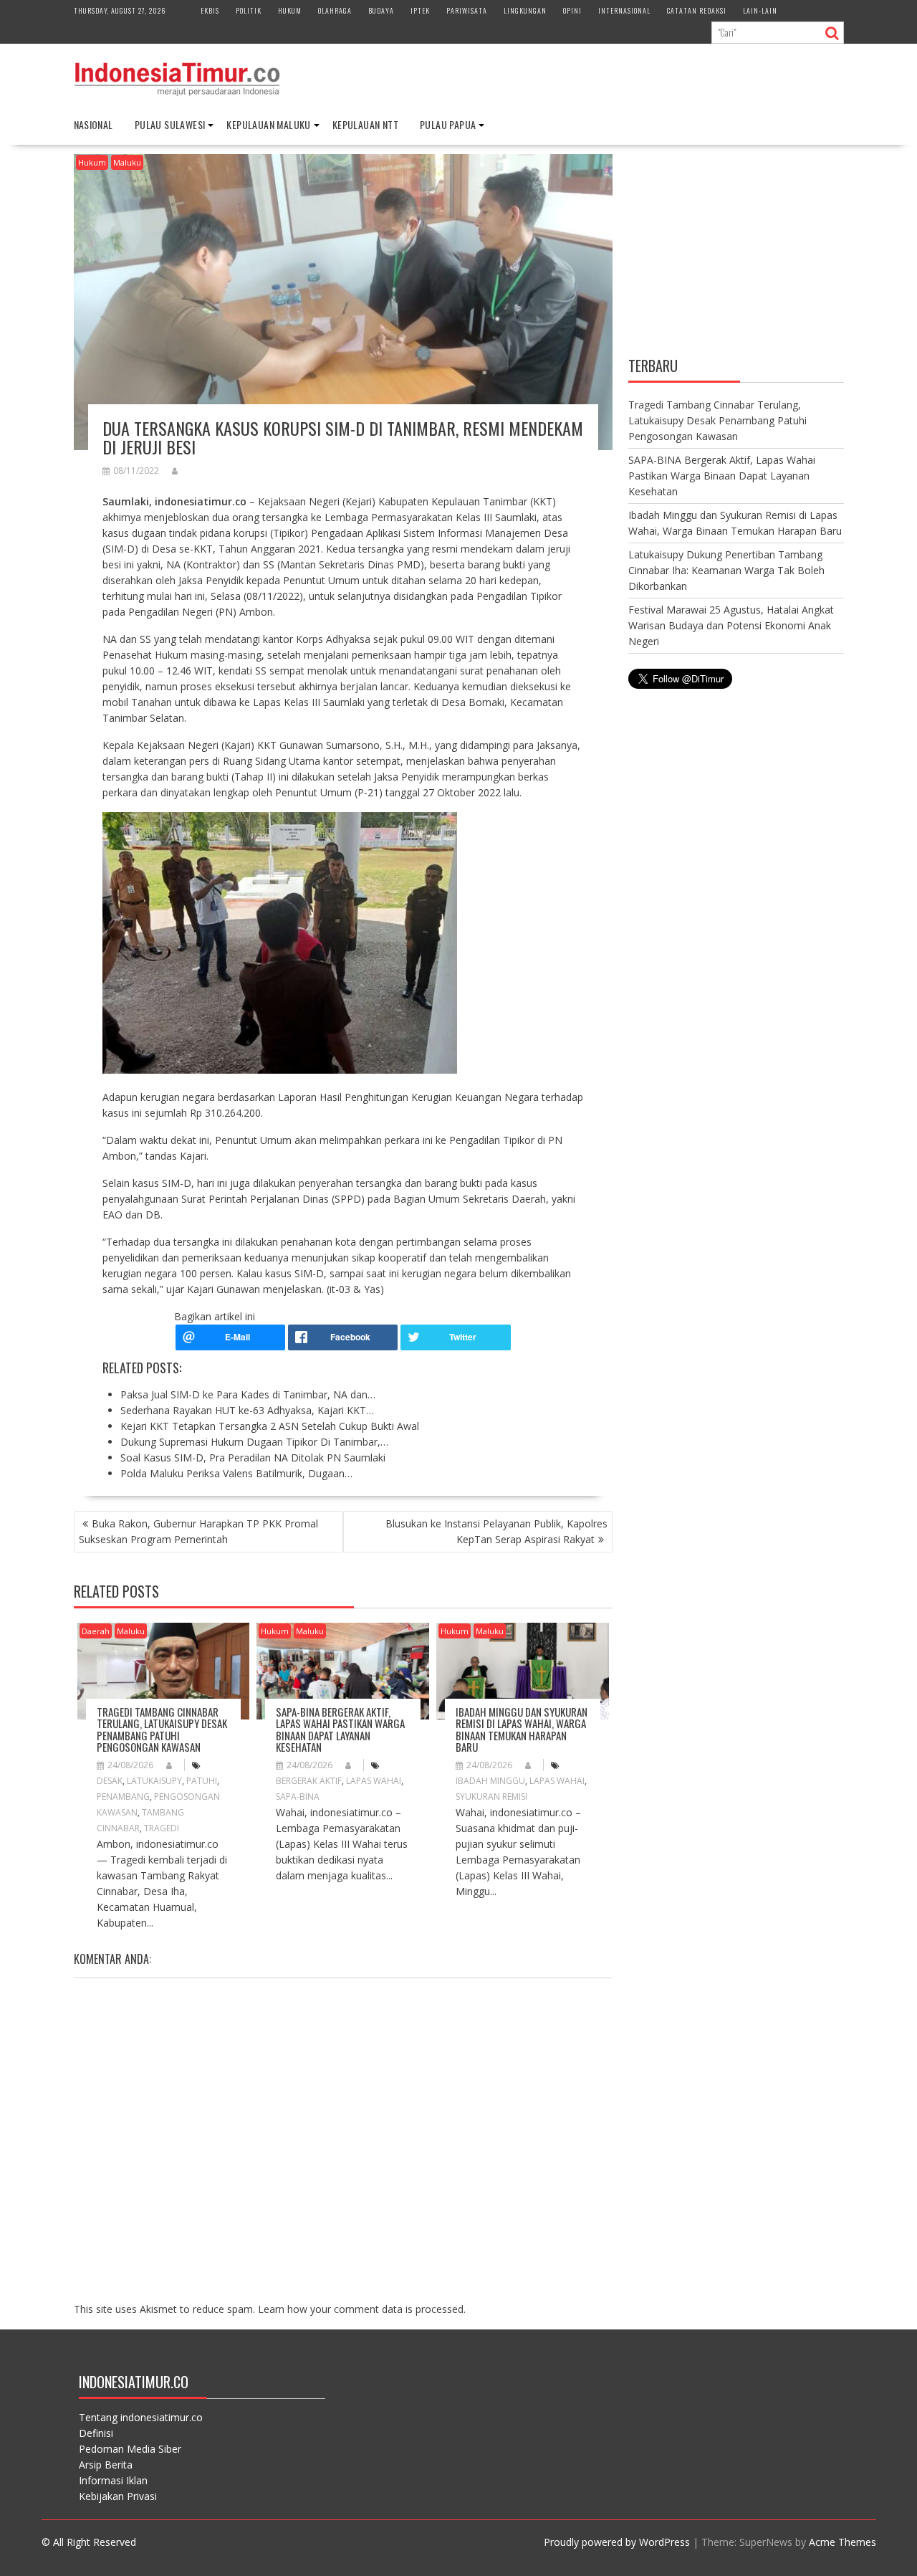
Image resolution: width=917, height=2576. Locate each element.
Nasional (93, 124)
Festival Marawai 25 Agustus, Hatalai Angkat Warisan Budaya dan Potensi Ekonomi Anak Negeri (731, 625)
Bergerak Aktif (309, 1781)
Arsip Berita (106, 2465)
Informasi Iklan (113, 2480)
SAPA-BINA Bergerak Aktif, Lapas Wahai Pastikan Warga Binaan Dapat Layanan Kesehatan (340, 1730)
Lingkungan (525, 10)
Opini (572, 10)
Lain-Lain (760, 10)
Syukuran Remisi (491, 1797)
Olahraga (335, 10)
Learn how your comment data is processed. (362, 2309)
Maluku (127, 162)
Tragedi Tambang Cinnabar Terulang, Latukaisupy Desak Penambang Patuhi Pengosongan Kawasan (162, 1730)
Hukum (290, 10)
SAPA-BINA (298, 1797)
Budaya (381, 10)
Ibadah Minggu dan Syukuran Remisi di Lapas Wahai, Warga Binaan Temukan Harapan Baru (522, 1730)
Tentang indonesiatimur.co (141, 2417)
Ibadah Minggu (490, 1781)
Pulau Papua (448, 124)
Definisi (96, 2433)
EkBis (210, 10)
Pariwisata (467, 10)
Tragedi (162, 1828)
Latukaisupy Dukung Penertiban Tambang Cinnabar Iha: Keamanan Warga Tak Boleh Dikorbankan (726, 570)
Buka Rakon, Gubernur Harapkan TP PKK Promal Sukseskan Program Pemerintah (198, 1531)
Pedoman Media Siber (130, 2449)
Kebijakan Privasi (118, 2496)
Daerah (96, 1631)
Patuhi (202, 1781)
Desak (110, 1781)
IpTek (420, 10)
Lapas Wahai (374, 1781)
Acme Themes (842, 2542)
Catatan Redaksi (697, 10)
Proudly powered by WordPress (617, 2542)
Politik (249, 10)
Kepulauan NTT (365, 124)
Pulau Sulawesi (170, 124)
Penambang (123, 1797)
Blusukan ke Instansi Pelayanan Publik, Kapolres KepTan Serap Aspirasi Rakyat (496, 1531)
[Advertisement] (736, 253)
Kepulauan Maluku (268, 124)
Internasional (624, 10)
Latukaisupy (154, 1781)
